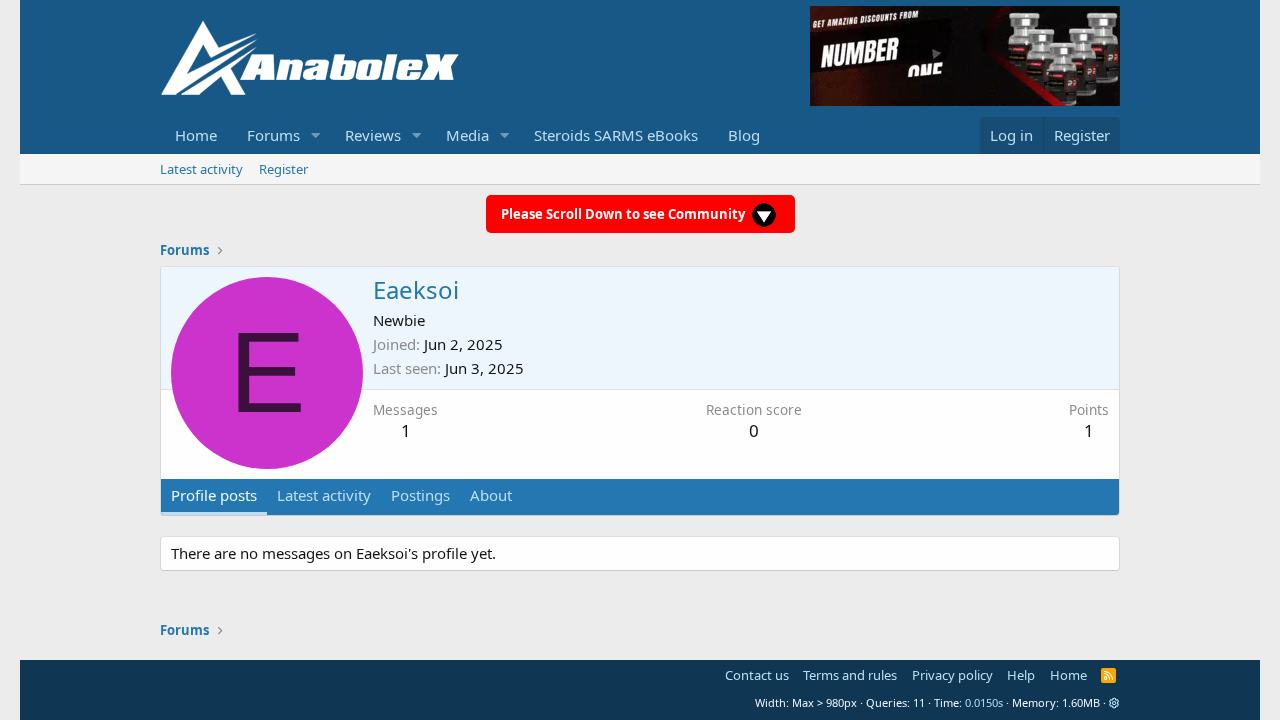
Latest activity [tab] (324, 495)
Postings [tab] (420, 495)
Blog (744, 135)
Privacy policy (952, 675)
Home (196, 135)
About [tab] (491, 495)
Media (467, 135)
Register (283, 169)
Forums (273, 135)
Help (1021, 675)
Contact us (757, 675)
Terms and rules (850, 675)
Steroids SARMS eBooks (616, 135)
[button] (316, 135)
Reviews (373, 135)
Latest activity (201, 169)
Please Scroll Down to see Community (624, 214)
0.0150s (984, 702)
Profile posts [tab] (214, 495)
